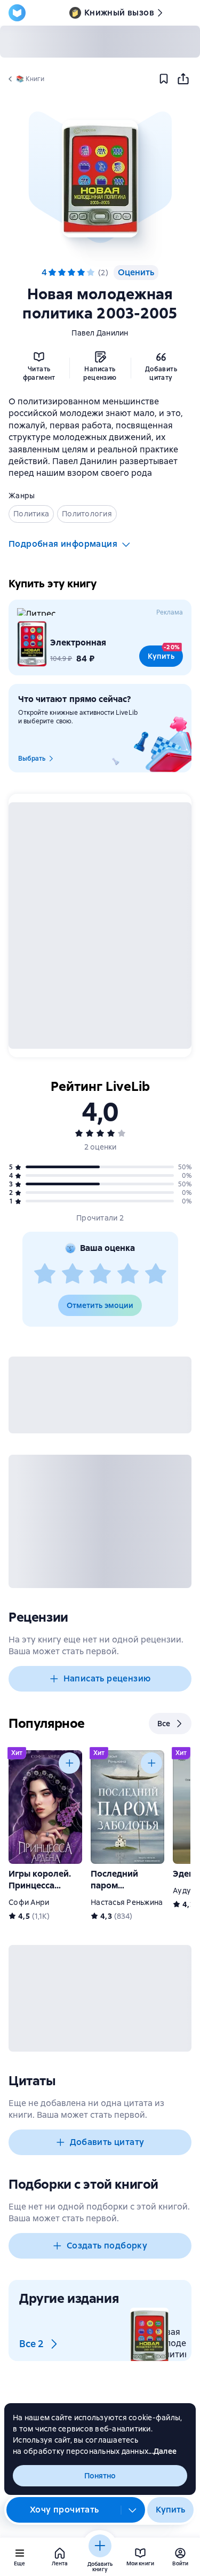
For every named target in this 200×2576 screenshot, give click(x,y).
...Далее (162, 2451)
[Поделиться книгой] (183, 79)
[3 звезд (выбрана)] (71, 273)
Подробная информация (63, 544)
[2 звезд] (73, 1274)
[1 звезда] (45, 1274)
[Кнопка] (69, 1763)
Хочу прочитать (65, 2510)
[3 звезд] (100, 1274)
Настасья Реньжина (127, 1902)
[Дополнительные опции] (133, 2510)
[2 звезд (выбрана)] (62, 273)
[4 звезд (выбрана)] (81, 273)
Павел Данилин (100, 333)
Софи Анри (29, 1902)
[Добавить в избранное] (164, 79)
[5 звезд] (91, 273)
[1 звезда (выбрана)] (52, 273)
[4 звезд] (128, 1274)
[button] (100, 179)
